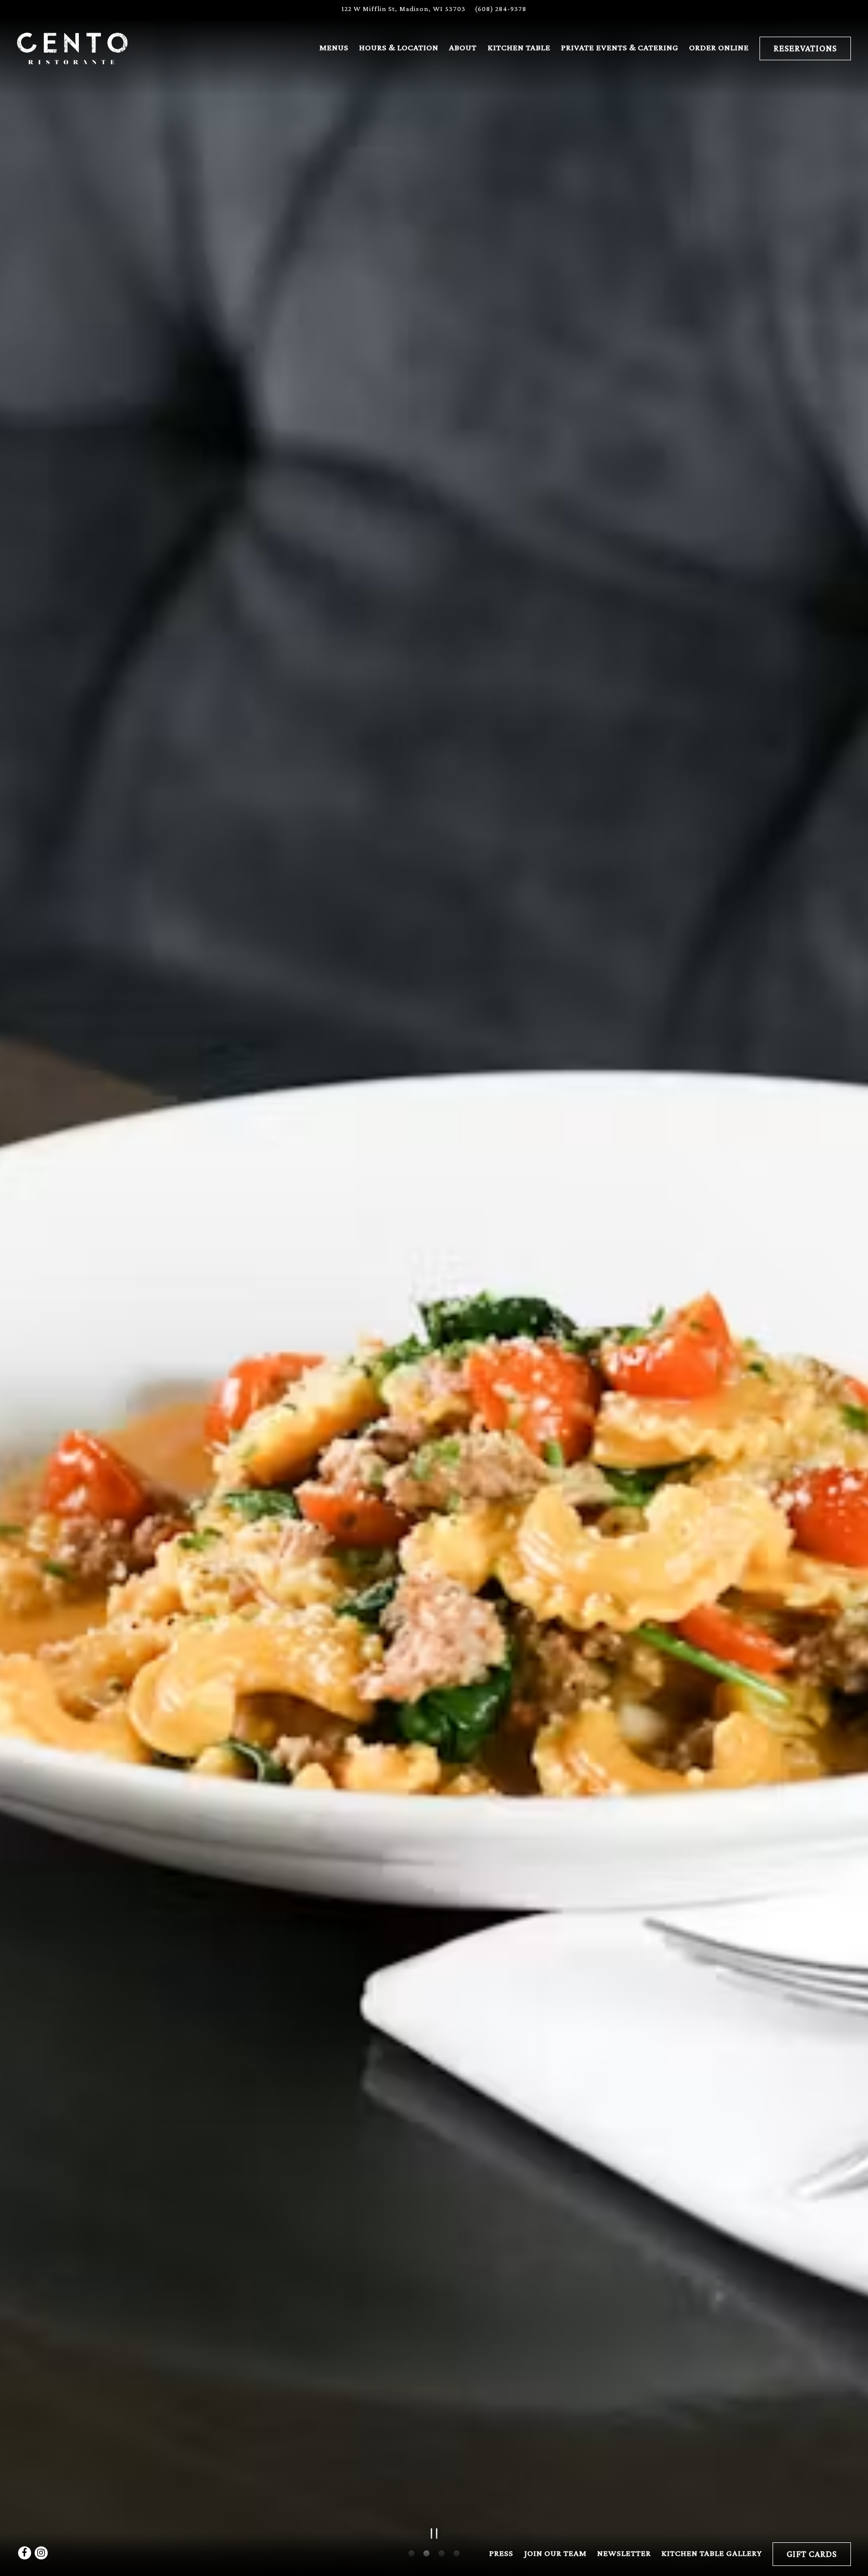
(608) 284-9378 (501, 9)
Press (501, 2553)
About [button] (463, 47)
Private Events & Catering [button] (620, 47)
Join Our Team (556, 2553)
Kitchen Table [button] (519, 47)
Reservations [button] (805, 48)
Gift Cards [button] (812, 2554)
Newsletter (624, 2553)
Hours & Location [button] (399, 47)
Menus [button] (334, 47)
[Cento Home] (72, 47)
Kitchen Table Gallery (712, 2553)
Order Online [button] (719, 47)
